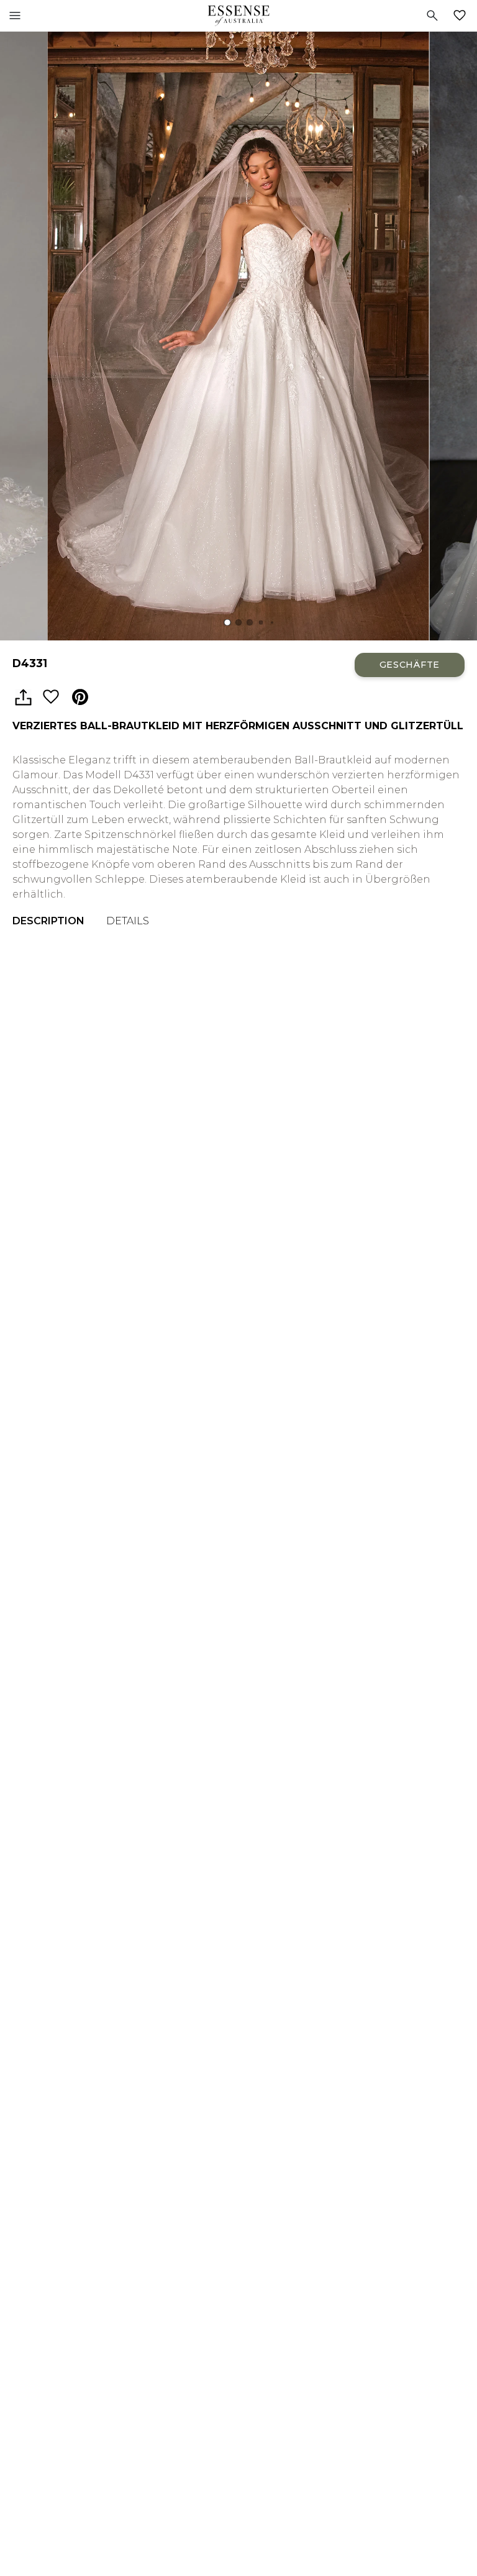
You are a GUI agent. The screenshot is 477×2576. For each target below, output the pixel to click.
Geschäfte (410, 665)
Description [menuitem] (48, 921)
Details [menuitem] (128, 921)
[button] (227, 622)
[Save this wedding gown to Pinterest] (80, 698)
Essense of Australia (238, 16)
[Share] (23, 698)
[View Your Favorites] (462, 16)
